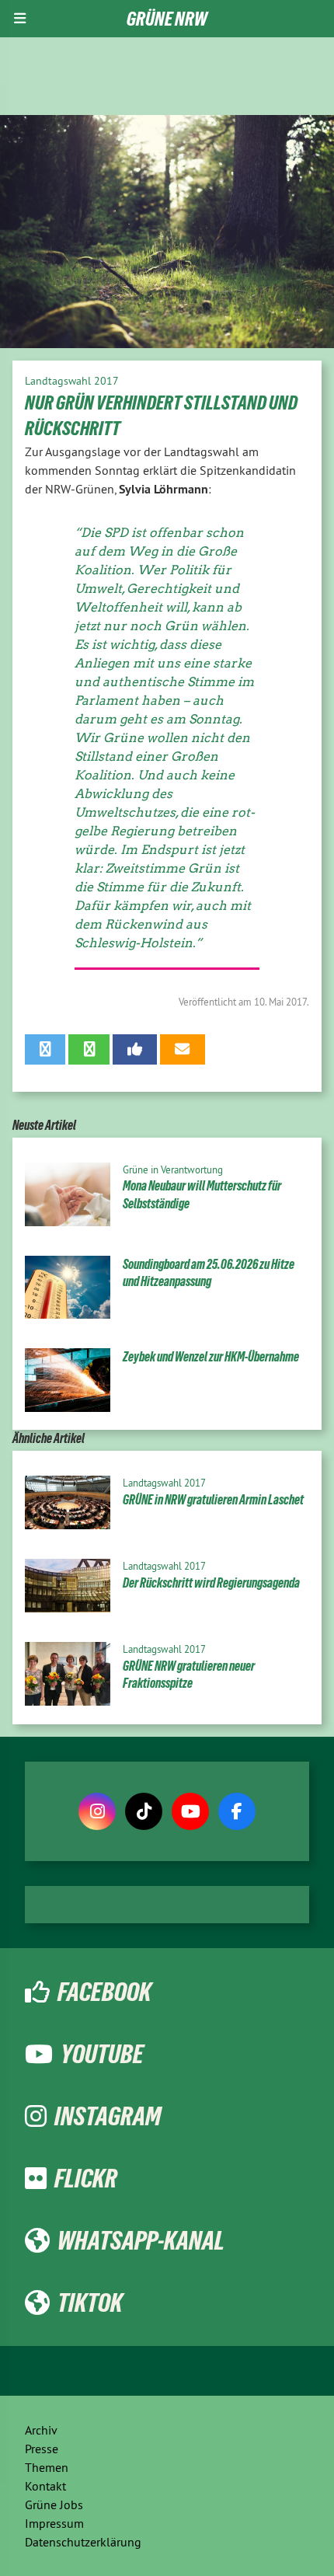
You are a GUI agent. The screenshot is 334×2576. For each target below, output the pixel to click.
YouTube (102, 2054)
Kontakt (45, 2486)
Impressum (54, 2523)
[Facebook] (237, 1811)
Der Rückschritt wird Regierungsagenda (211, 1583)
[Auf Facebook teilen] (135, 1049)
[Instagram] (97, 1811)
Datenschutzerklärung (83, 2542)
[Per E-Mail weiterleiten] (182, 1049)
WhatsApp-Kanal (141, 2240)
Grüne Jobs (54, 2505)
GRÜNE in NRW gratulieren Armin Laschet (213, 1500)
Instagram (108, 2116)
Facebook (104, 1992)
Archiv (41, 2430)
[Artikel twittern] (45, 1049)
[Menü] (20, 19)
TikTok (90, 2302)
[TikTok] (144, 1811)
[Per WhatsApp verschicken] (89, 1049)
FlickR (86, 2178)
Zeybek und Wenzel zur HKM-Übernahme (211, 1357)
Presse (42, 2449)
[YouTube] (190, 1811)
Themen (47, 2467)
